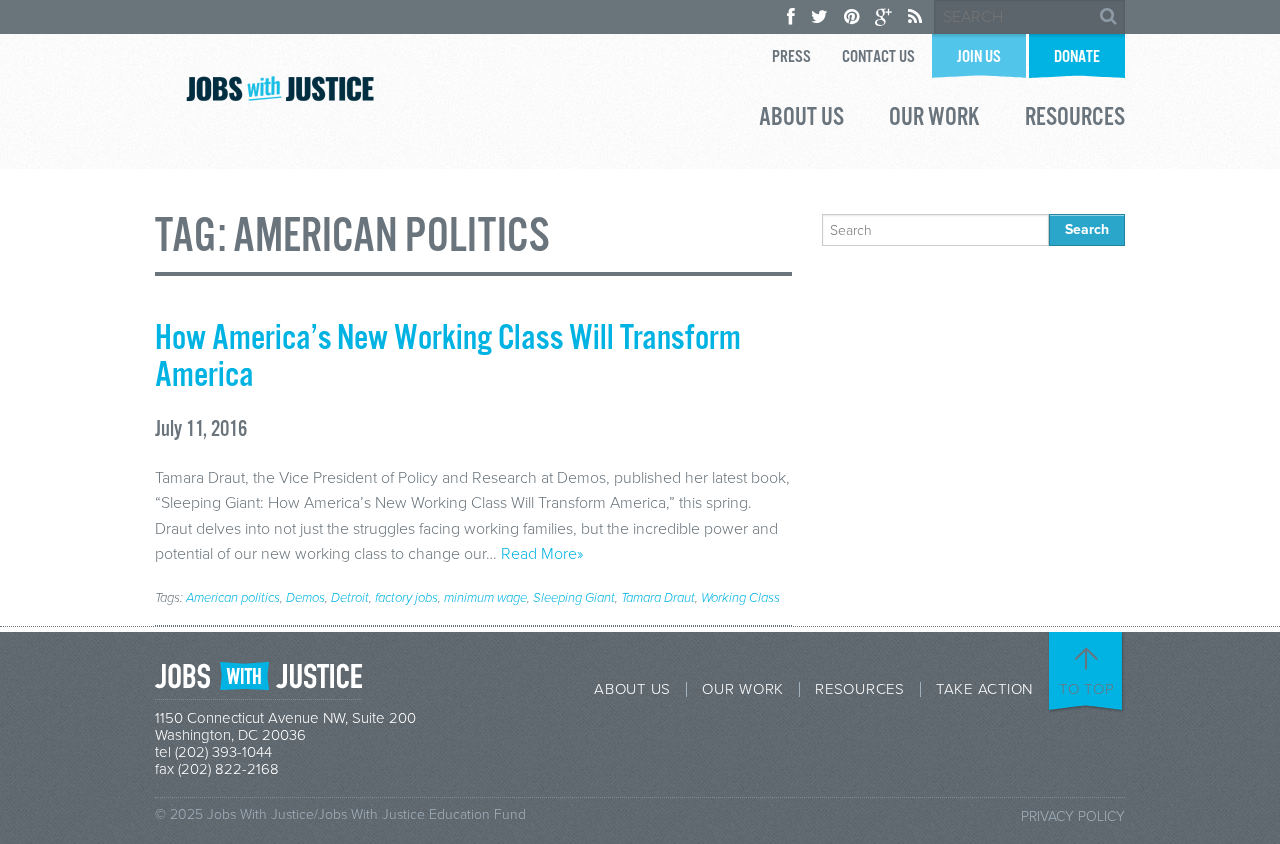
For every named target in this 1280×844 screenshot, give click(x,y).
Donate (1077, 57)
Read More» (542, 554)
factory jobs (406, 598)
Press (791, 57)
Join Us (979, 57)
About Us (801, 120)
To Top (1087, 689)
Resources (1075, 120)
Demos (305, 598)
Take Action (984, 689)
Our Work (934, 120)
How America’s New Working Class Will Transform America (448, 357)
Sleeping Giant (574, 598)
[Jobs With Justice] (280, 88)
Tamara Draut (658, 598)
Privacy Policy (1073, 816)
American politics (233, 598)
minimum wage (485, 598)
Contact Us (878, 57)
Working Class (740, 598)
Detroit (350, 598)
